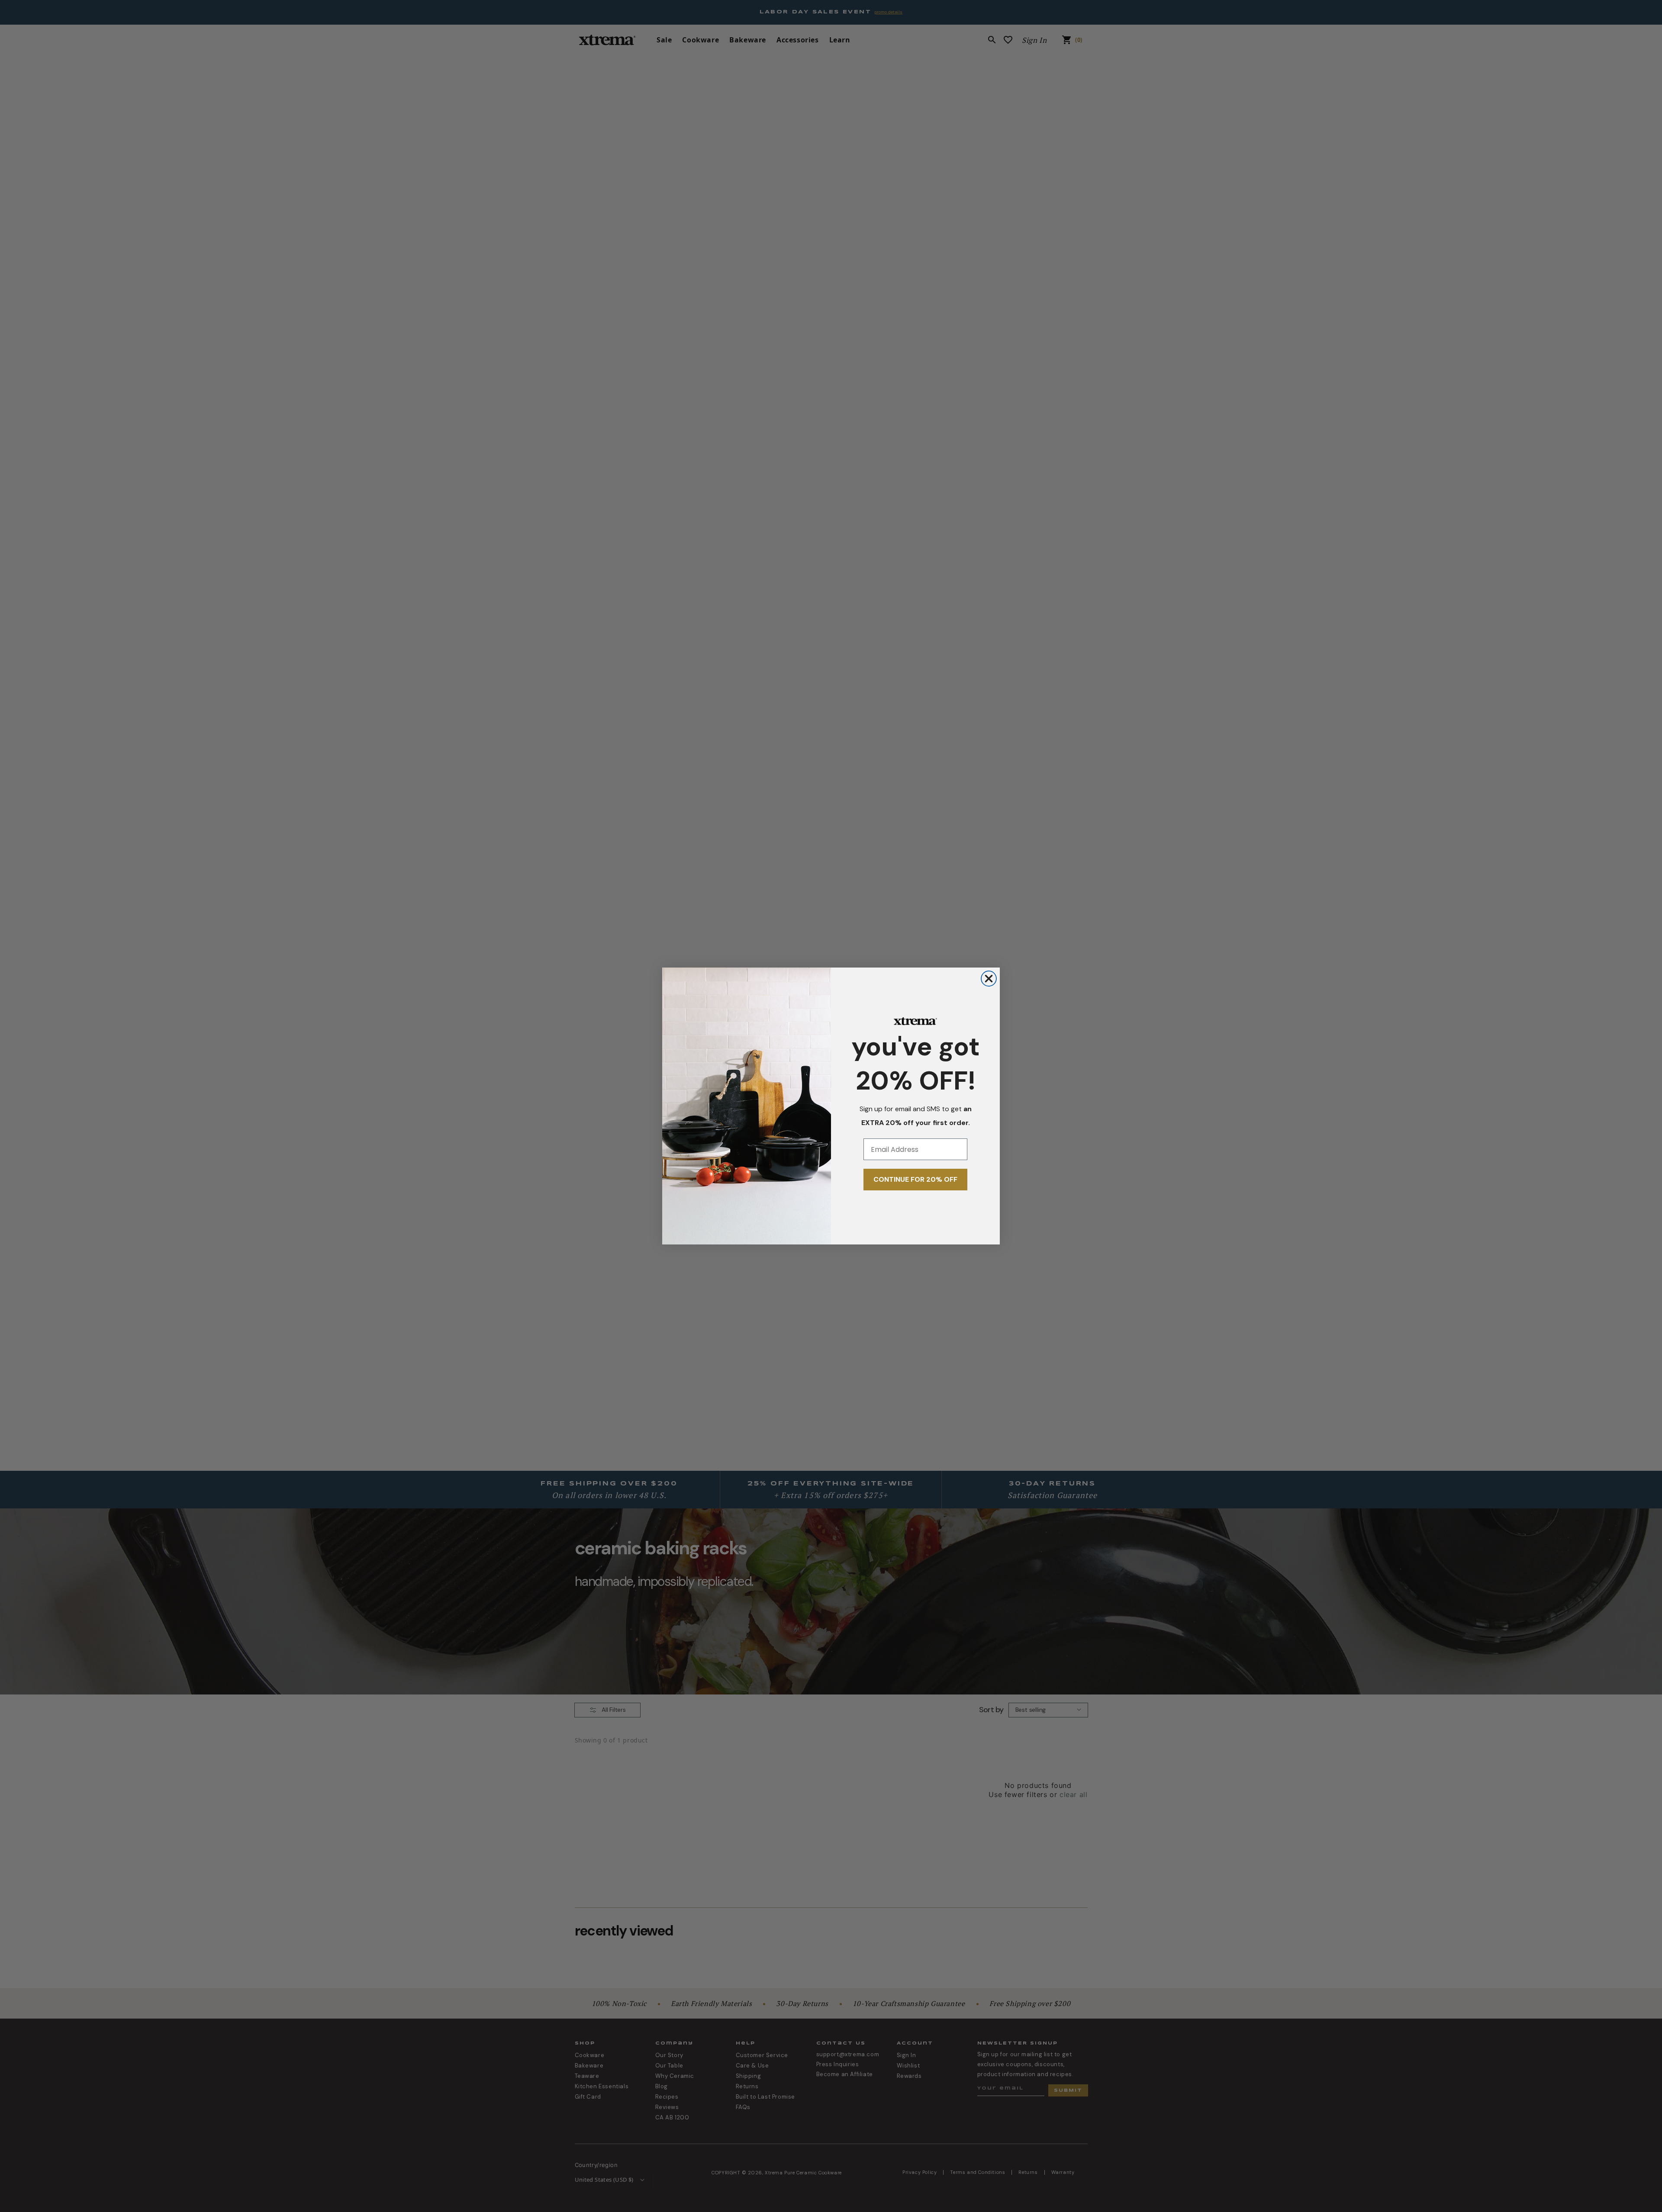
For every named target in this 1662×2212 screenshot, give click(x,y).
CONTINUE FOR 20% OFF (915, 1179)
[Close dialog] (989, 979)
